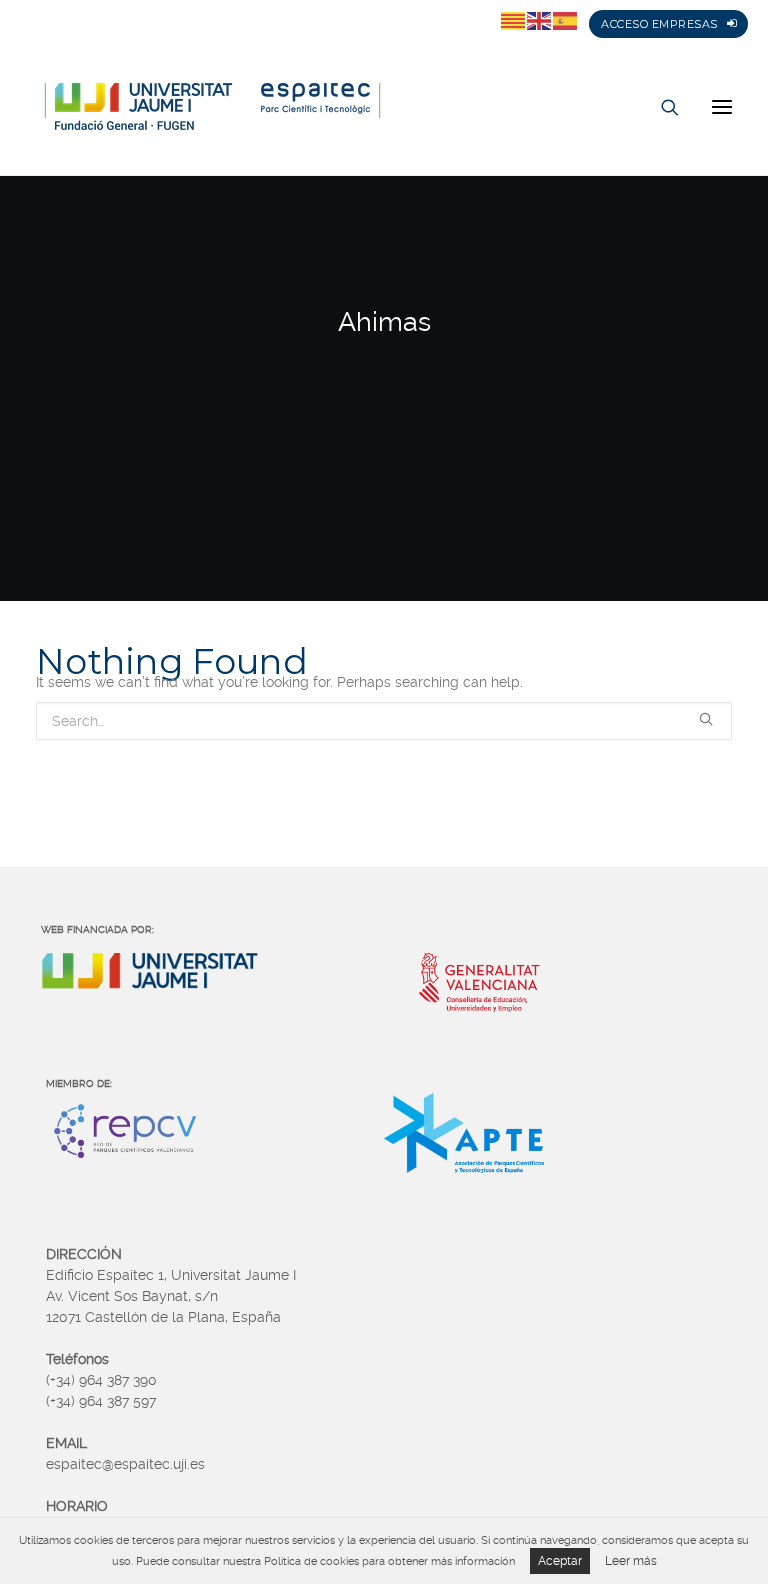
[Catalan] (514, 20)
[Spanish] (566, 20)
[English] (540, 20)
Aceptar (560, 1561)
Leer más (631, 1561)
